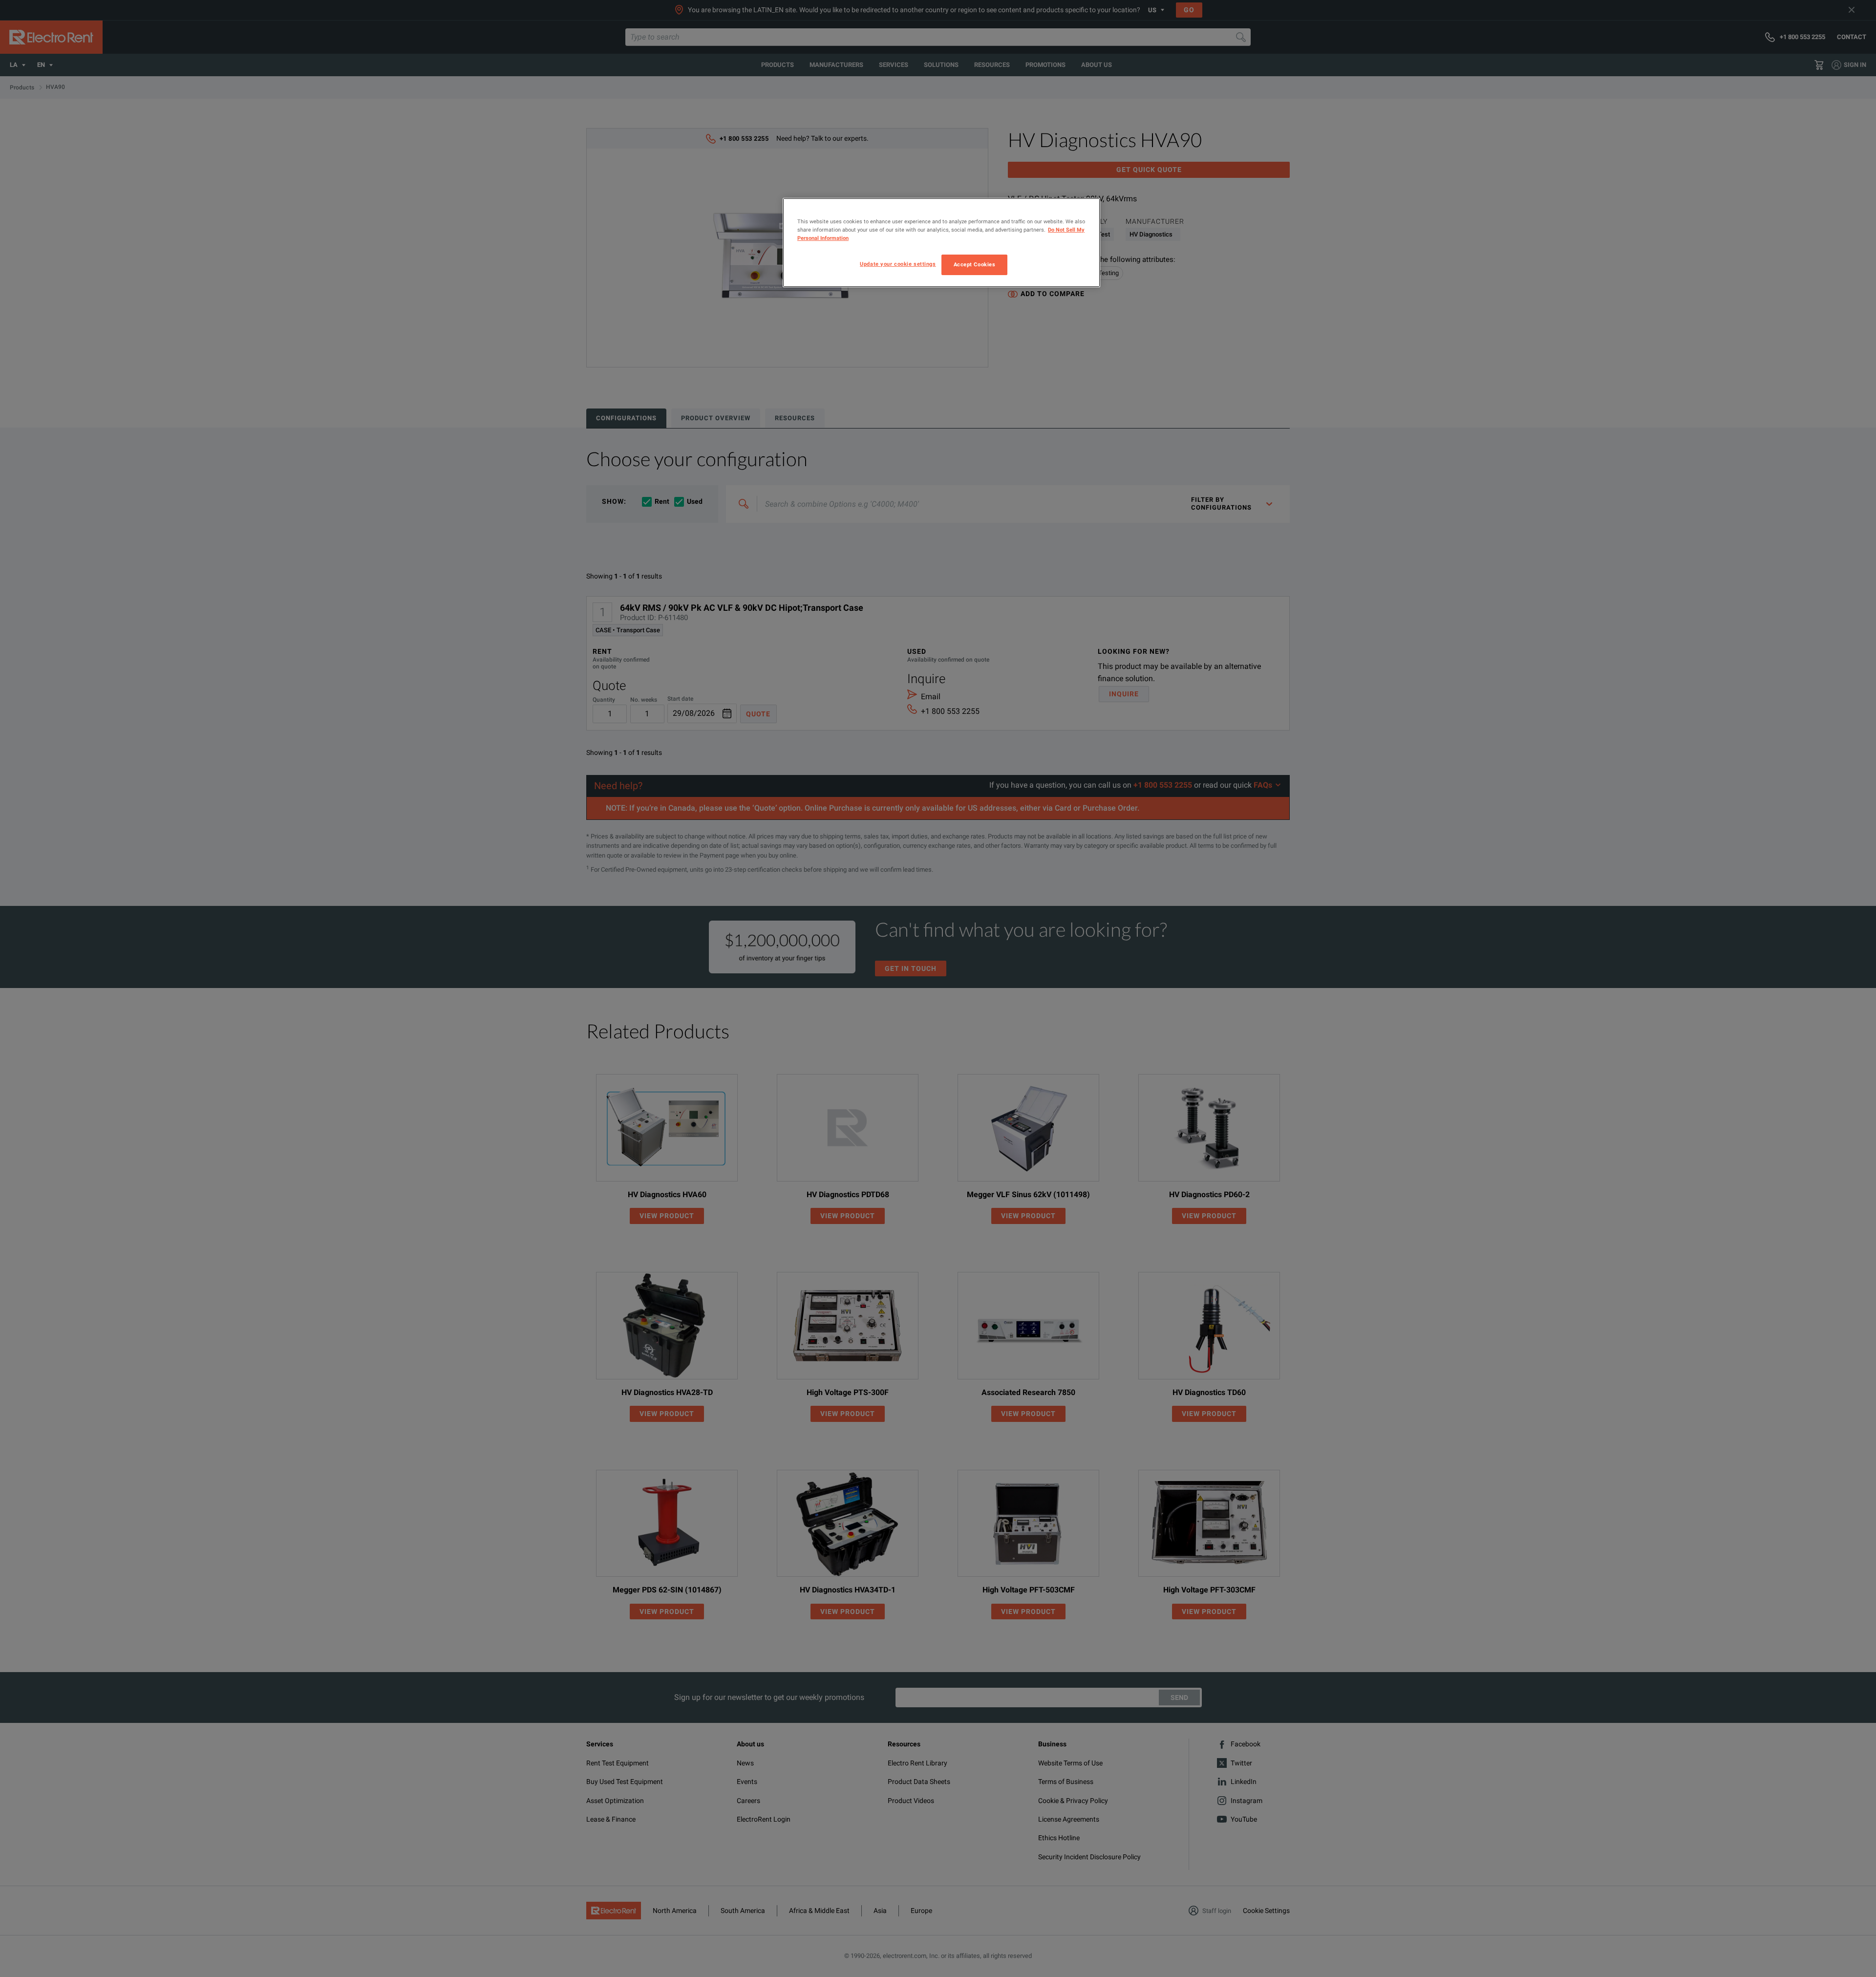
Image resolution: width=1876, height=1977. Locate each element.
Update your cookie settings (898, 264)
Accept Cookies (975, 264)
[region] (941, 243)
